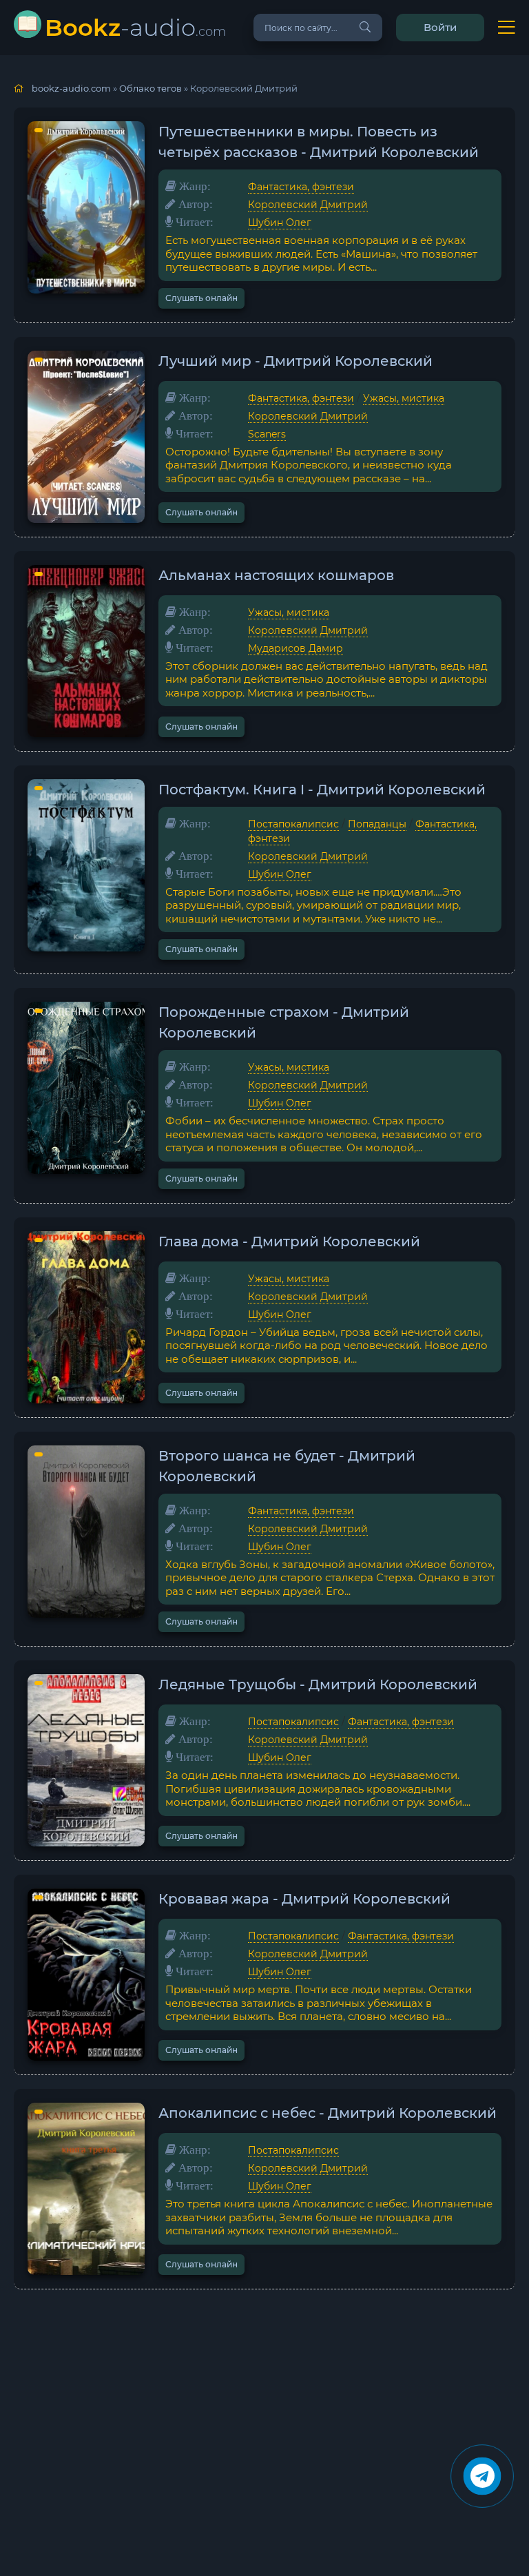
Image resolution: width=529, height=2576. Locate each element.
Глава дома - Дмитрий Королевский (289, 1241)
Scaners (267, 434)
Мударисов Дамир (295, 648)
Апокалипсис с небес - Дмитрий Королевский (328, 2113)
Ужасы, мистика (404, 398)
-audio (135, 27)
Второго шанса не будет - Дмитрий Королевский (287, 1466)
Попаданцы (377, 824)
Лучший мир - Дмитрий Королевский (295, 361)
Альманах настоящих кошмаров (276, 575)
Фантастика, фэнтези (301, 187)
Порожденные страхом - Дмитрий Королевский (284, 1022)
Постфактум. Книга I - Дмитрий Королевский (322, 790)
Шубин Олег (280, 223)
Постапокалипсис (293, 824)
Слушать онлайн (201, 298)
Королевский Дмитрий (308, 205)
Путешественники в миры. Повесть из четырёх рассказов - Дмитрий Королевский (319, 142)
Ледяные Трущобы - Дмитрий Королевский (318, 1684)
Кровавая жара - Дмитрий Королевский (304, 1899)
